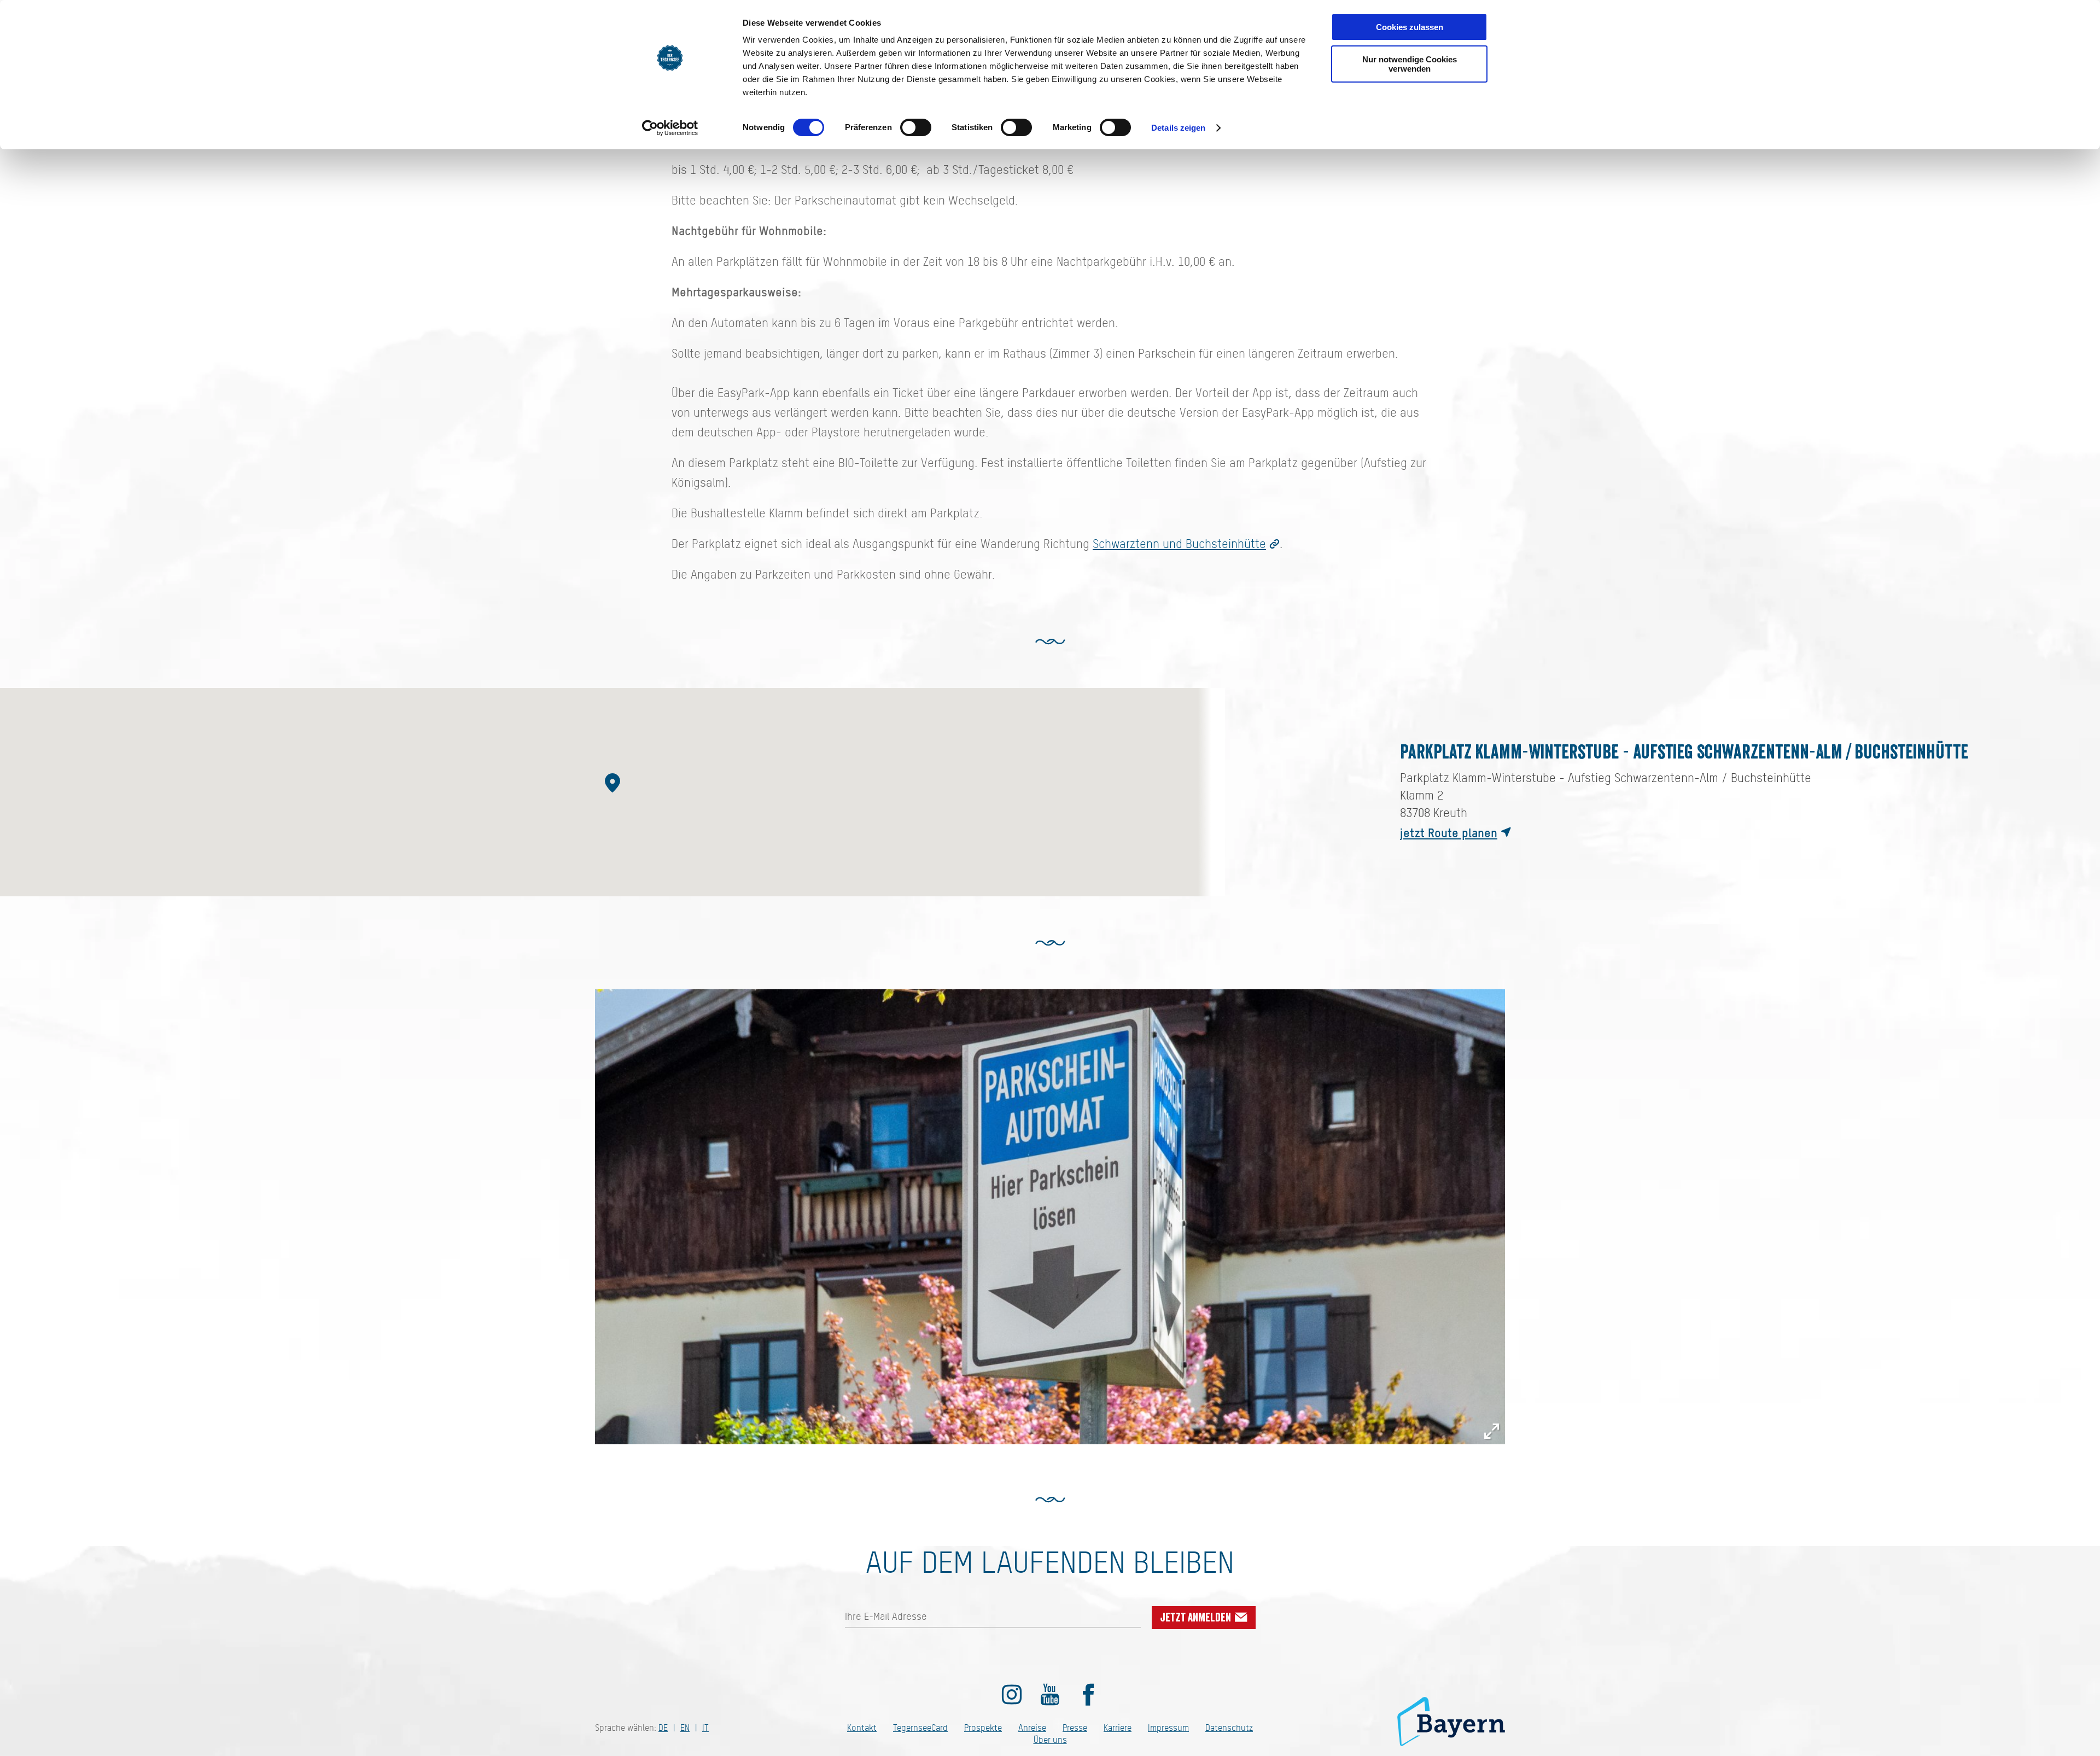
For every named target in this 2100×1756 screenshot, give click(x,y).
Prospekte (983, 1728)
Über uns (1050, 1740)
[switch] (916, 127)
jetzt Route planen (1449, 833)
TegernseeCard (920, 1728)
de (663, 1728)
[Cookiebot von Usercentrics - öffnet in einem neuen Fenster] (670, 128)
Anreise (1032, 1728)
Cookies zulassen (1410, 27)
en (685, 1728)
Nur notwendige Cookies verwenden (1410, 64)
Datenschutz (1229, 1728)
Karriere (1118, 1728)
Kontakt (862, 1728)
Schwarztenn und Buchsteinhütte (1179, 544)
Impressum (1168, 1728)
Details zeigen (1178, 128)
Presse (1075, 1728)
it (705, 1728)
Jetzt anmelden (1197, 1618)
